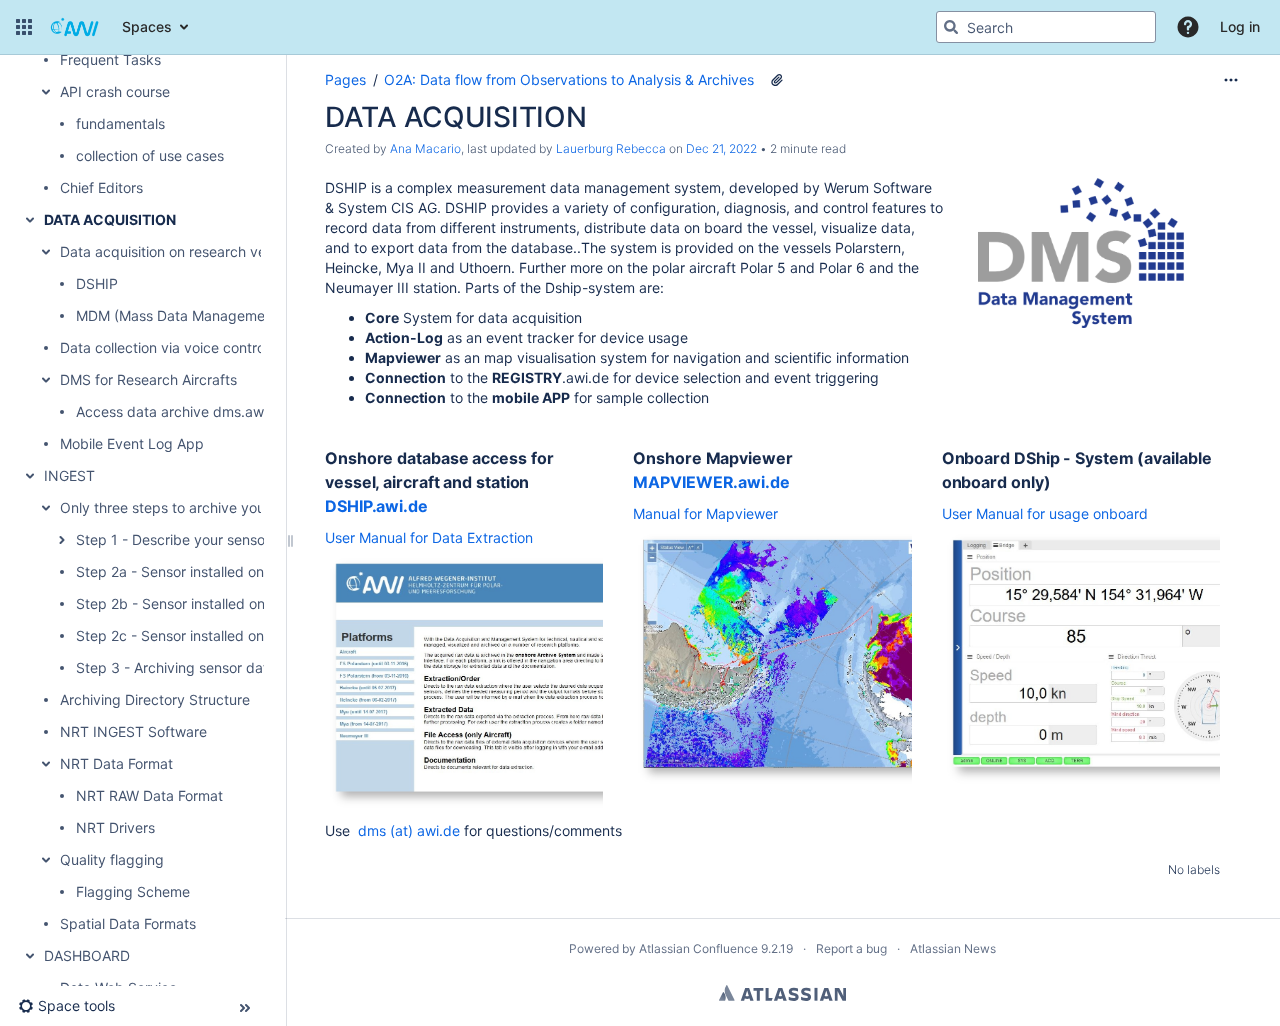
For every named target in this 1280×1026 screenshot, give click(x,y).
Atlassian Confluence (698, 948)
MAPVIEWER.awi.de (711, 482)
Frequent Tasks (110, 59)
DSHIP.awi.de (376, 506)
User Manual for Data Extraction (429, 537)
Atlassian (782, 993)
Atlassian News (953, 948)
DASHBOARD (87, 955)
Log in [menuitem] (1240, 26)
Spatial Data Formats (128, 923)
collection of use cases (150, 155)
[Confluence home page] (75, 27)
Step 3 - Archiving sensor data (176, 667)
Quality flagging (112, 859)
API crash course (115, 91)
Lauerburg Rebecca (611, 148)
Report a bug (851, 948)
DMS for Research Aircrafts (148, 379)
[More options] (1231, 80)
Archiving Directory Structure (155, 699)
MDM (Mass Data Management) (179, 315)
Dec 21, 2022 (721, 148)
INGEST (69, 475)
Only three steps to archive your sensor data (205, 507)
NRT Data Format (116, 763)
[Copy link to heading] (434, 507)
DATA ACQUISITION (110, 219)
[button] (24, 27)
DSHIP (97, 283)
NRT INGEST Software (133, 731)
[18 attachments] (777, 80)
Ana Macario (425, 148)
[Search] (951, 27)
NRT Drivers (115, 827)
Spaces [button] (147, 26)
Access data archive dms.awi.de (182, 411)
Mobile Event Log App (132, 443)
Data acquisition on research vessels (179, 251)
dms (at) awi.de (409, 830)
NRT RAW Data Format (149, 795)
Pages (345, 79)
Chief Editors (101, 187)
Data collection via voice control (164, 347)
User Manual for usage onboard (1045, 513)
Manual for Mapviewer (705, 513)
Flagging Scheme (133, 891)
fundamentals (120, 123)
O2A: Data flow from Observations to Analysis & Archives (569, 79)
